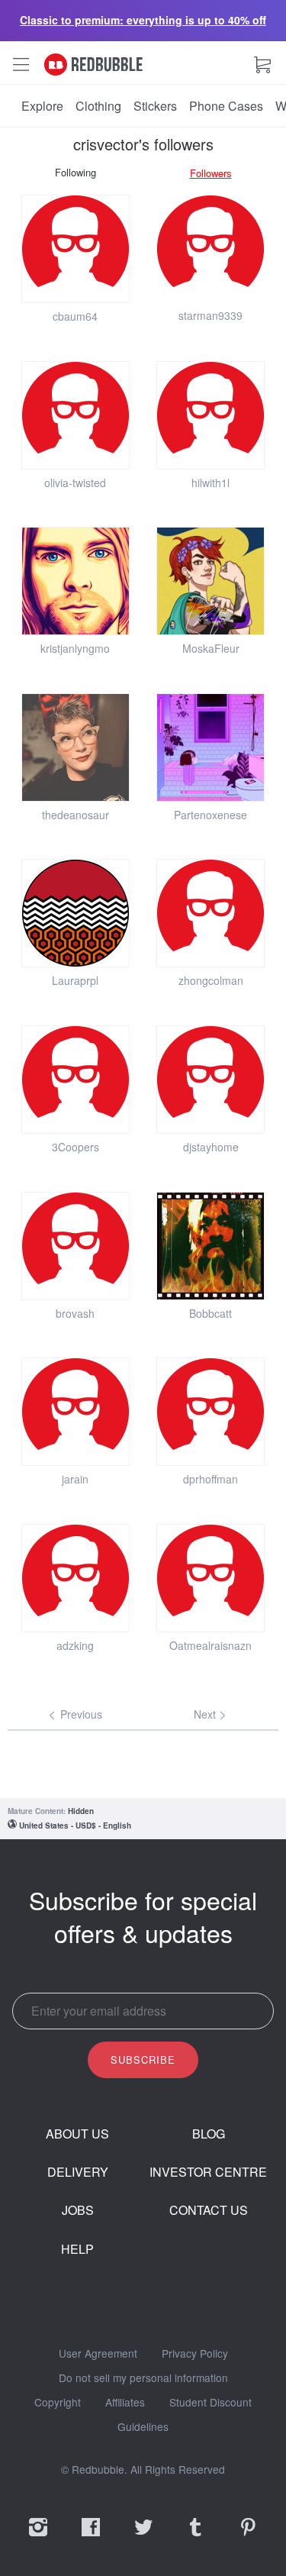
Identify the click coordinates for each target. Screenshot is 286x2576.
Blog (209, 2134)
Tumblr (195, 2537)
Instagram (38, 2537)
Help (77, 2249)
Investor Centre (208, 2172)
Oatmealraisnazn (210, 1645)
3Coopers (76, 1147)
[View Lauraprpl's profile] (76, 913)
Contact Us (209, 2210)
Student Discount (210, 2403)
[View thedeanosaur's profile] (76, 747)
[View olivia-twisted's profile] (76, 415)
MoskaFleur (211, 648)
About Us (77, 2134)
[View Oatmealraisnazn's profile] (210, 1578)
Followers (211, 173)
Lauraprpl (75, 980)
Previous (80, 1714)
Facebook (91, 2537)
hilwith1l (210, 483)
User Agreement (98, 2354)
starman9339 (210, 315)
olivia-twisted (75, 483)
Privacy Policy (195, 2354)
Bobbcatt (210, 1313)
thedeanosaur (76, 815)
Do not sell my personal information (143, 2378)
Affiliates (125, 2403)
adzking (75, 1645)
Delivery (78, 2172)
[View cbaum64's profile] (76, 249)
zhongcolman (211, 980)
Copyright (58, 2403)
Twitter (143, 2537)
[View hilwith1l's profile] (210, 415)
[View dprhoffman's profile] (210, 1412)
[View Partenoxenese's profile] (210, 747)
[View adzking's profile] (76, 1578)
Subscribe (143, 2060)
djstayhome (211, 1147)
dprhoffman (210, 1479)
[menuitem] (42, 106)
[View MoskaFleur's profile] (210, 581)
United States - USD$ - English (75, 1825)
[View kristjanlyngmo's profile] (76, 581)
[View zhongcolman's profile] (210, 913)
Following (76, 172)
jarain (75, 1479)
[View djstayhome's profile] (210, 1080)
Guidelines (143, 2427)
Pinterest (248, 2537)
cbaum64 (75, 316)
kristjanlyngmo (75, 648)
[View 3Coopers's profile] (76, 1080)
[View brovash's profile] (76, 1246)
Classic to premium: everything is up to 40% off (143, 20)
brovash (75, 1313)
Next (206, 1714)
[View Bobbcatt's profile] (210, 1246)
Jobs (78, 2210)
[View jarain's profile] (76, 1412)
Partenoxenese (210, 815)
